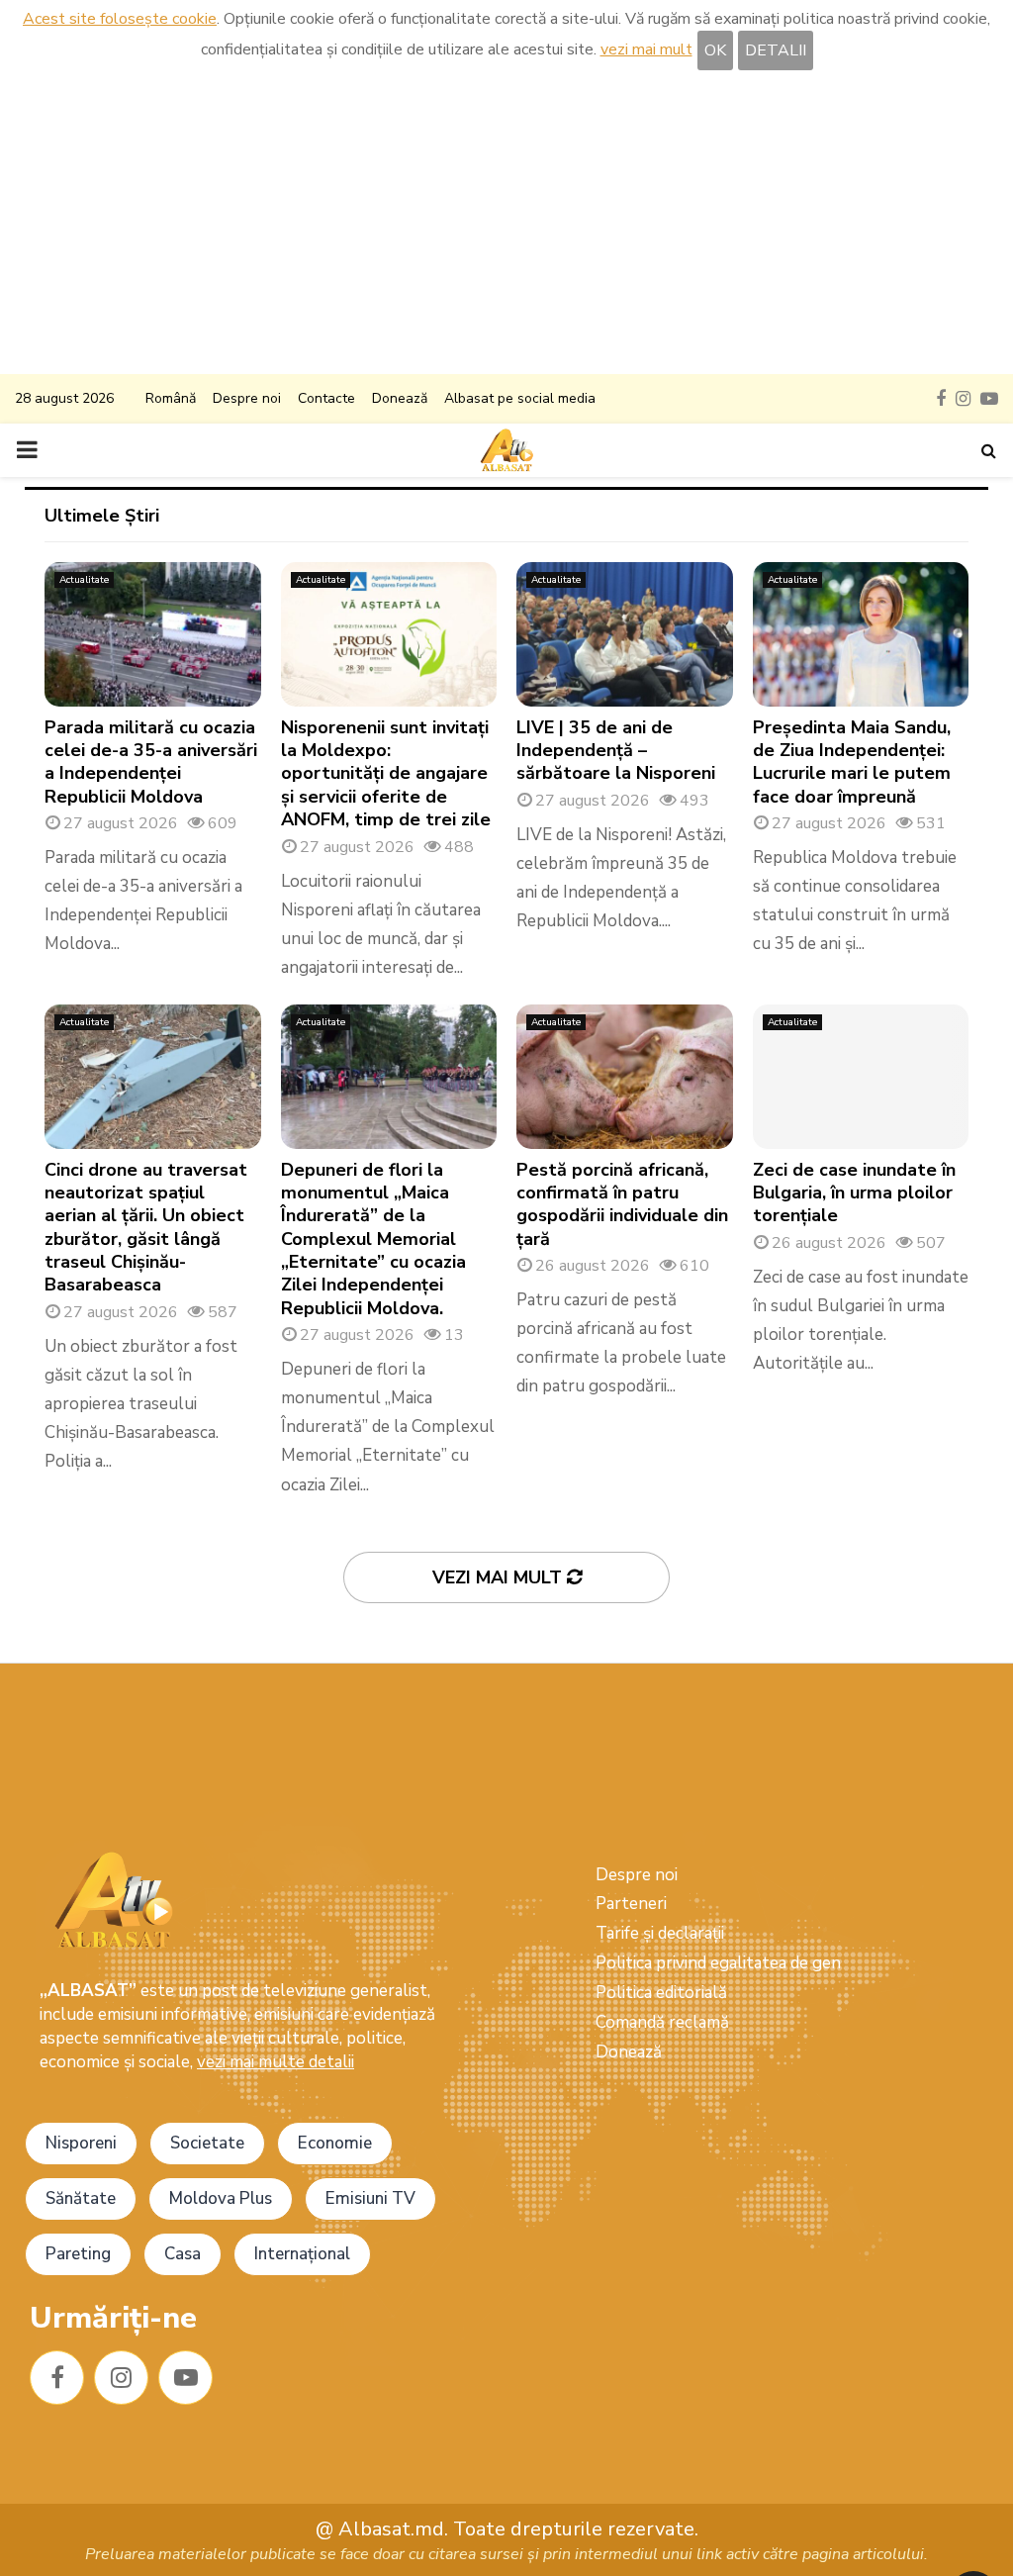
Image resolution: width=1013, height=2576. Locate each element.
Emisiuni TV (370, 2198)
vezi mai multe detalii (276, 2062)
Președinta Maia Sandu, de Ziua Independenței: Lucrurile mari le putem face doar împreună (852, 762)
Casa (183, 2254)
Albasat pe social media (520, 398)
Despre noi (247, 398)
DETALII (776, 50)
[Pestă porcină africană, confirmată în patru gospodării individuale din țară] (625, 1077)
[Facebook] (57, 2378)
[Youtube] (185, 2378)
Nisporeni (81, 2143)
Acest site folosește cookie (120, 19)
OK (715, 50)
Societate (207, 2143)
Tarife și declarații (660, 1933)
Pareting (78, 2254)
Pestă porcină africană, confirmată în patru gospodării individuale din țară (622, 1204)
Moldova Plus (221, 2198)
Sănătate (81, 2198)
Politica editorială (661, 1993)
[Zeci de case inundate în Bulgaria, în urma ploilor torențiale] (861, 1077)
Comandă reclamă (662, 2022)
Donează (400, 398)
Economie (335, 2143)
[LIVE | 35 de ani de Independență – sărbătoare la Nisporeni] (625, 634)
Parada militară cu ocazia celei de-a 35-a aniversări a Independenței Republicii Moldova (151, 762)
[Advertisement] (506, 226)
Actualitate (84, 580)
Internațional (302, 2254)
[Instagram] (121, 2378)
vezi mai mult (646, 49)
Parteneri (631, 1904)
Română (171, 398)
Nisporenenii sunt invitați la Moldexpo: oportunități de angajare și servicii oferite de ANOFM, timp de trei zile (386, 774)
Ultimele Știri (102, 516)
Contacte (326, 398)
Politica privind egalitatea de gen (718, 1963)
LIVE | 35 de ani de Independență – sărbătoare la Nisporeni (616, 751)
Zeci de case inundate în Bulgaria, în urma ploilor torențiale (854, 1193)
